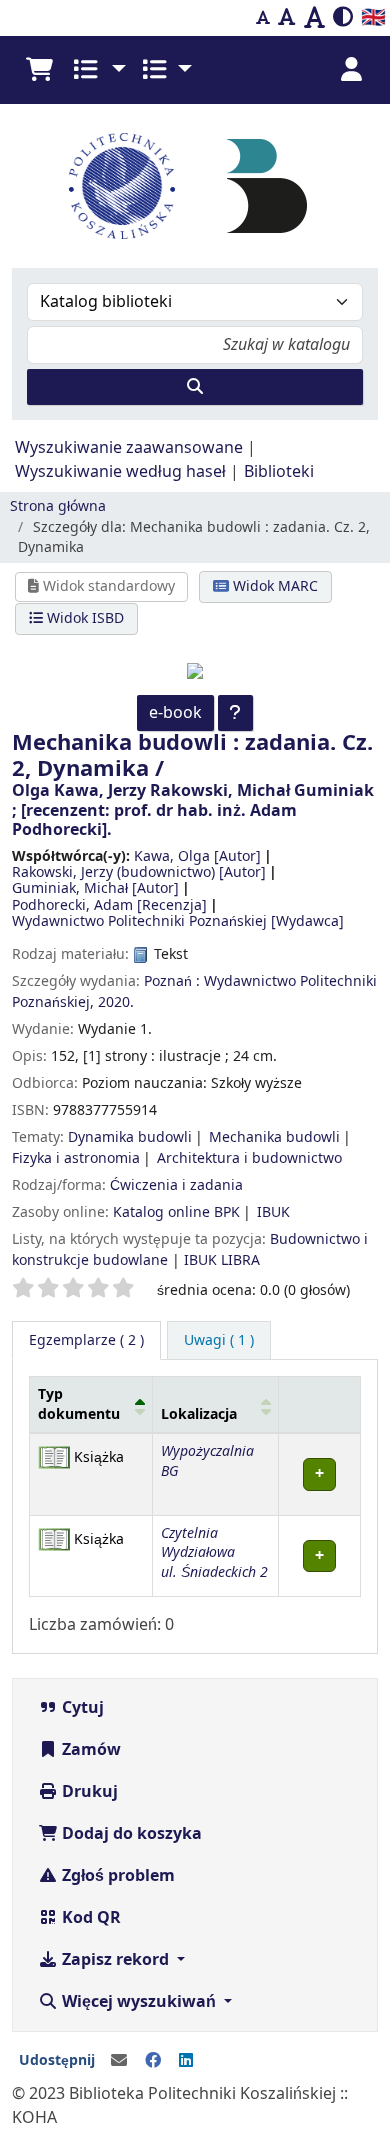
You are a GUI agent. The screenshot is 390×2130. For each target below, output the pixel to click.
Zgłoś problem (116, 1876)
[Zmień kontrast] (343, 18)
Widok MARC (273, 586)
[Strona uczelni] (122, 186)
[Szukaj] (195, 387)
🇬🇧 (373, 17)
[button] (39, 70)
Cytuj (81, 1708)
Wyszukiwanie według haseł (120, 472)
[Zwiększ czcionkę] (314, 18)
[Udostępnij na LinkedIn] (186, 2061)
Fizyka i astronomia (76, 1158)
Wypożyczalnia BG (207, 1461)
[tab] (219, 1341)
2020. (116, 1002)
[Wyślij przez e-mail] (119, 2061)
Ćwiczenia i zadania (176, 1185)
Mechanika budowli (274, 1137)
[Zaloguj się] (351, 70)
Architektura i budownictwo (249, 1158)
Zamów (89, 1750)
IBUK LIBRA (222, 1260)
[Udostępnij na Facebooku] (153, 2061)
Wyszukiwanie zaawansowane (129, 448)
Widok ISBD (83, 618)
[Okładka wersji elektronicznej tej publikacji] (195, 670)
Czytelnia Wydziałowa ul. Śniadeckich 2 (214, 1553)
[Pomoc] (235, 713)
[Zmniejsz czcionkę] (263, 18)
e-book (175, 713)
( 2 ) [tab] (86, 1340)
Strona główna (58, 506)
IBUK (273, 1212)
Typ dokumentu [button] (79, 1404)
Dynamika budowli (130, 1137)
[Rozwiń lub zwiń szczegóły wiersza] (319, 1474)
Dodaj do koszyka (130, 1834)
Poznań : (172, 981)
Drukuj (88, 1792)
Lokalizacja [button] (199, 1414)
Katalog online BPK (176, 1212)
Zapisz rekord (115, 1960)
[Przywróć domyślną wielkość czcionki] (287, 18)
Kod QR (89, 1918)
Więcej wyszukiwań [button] (139, 2002)
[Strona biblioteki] (267, 185)
